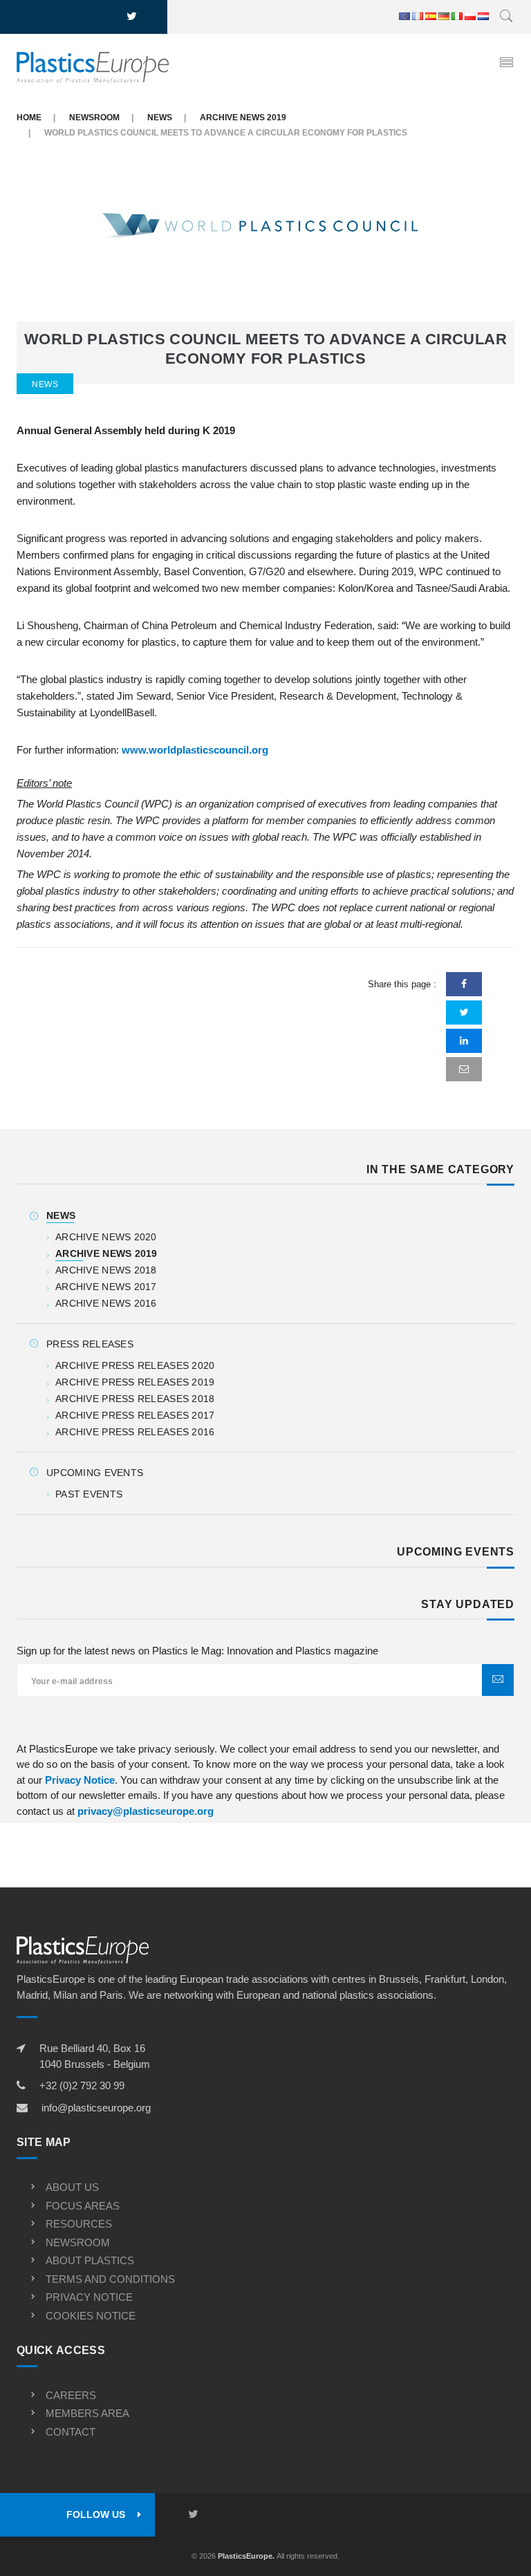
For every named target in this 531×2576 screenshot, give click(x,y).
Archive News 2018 (106, 1270)
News (160, 118)
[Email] (464, 1069)
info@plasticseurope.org (96, 2108)
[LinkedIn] (464, 1041)
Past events (89, 1494)
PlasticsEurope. (246, 2556)
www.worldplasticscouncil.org (195, 750)
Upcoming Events (95, 1473)
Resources (79, 2224)
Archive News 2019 (243, 118)
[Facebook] (464, 984)
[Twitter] (464, 1012)
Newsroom (94, 118)
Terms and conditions (110, 2279)
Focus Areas (83, 2206)
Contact (71, 2432)
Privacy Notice (80, 1780)
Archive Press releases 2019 (135, 1382)
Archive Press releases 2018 (135, 1399)
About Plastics (90, 2260)
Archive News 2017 (106, 1287)
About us (72, 2187)
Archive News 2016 (106, 1303)
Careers (71, 2395)
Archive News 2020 (106, 1237)
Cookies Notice (91, 2316)
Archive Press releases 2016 (135, 1432)
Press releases (90, 1344)
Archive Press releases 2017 (135, 1415)
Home (29, 118)
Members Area (87, 2413)
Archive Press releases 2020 (135, 1365)
